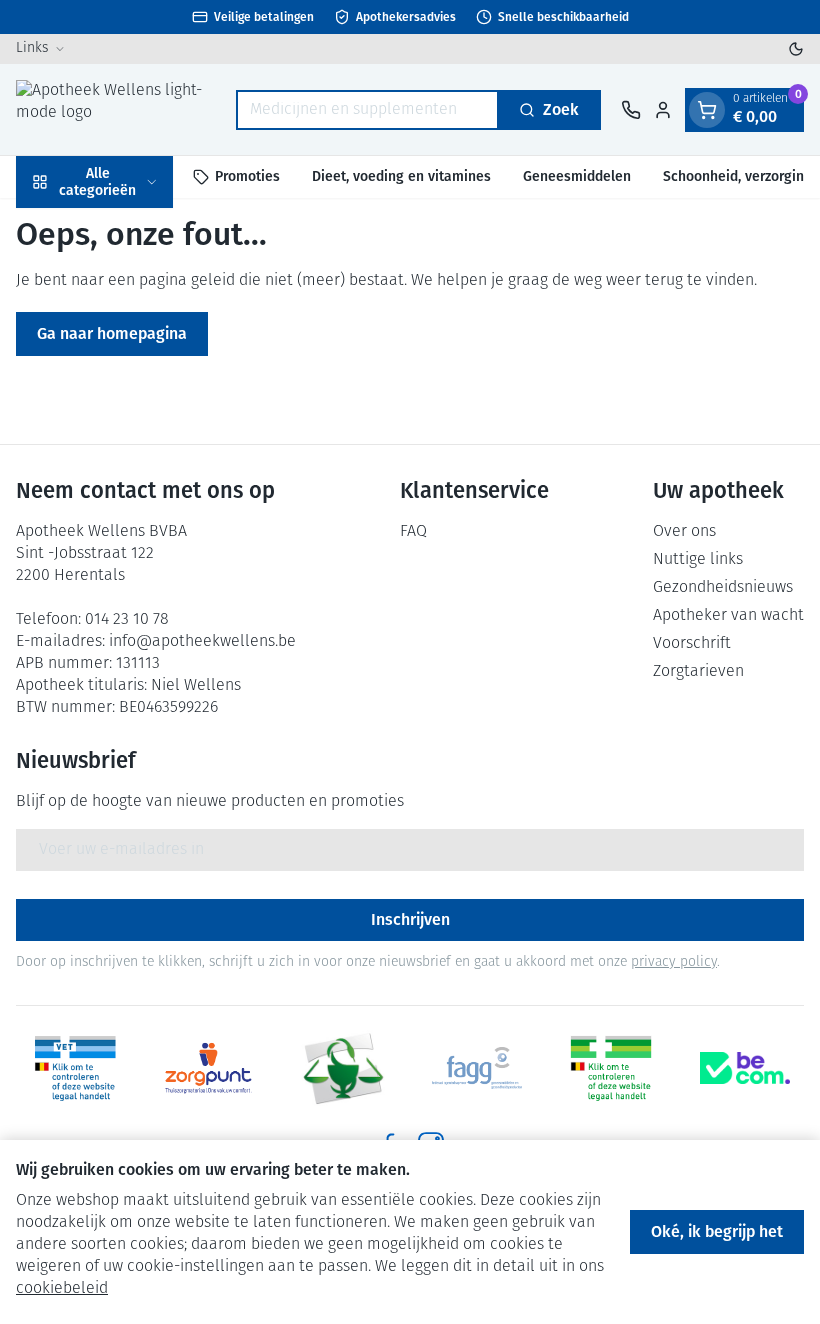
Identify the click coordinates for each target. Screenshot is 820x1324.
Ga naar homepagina (112, 333)
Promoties (247, 176)
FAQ (413, 532)
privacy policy (674, 962)
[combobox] (367, 110)
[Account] (663, 110)
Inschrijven (410, 919)
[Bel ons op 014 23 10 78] (631, 110)
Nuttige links (698, 560)
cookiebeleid (62, 1289)
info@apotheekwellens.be (202, 642)
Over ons (684, 532)
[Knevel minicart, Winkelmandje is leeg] (707, 110)
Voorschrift (692, 644)
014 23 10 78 (127, 620)
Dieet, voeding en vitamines (401, 176)
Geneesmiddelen (577, 176)
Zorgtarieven (698, 672)
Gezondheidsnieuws (723, 588)
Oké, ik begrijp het (717, 1231)
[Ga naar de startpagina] (116, 109)
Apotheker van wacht (728, 616)
